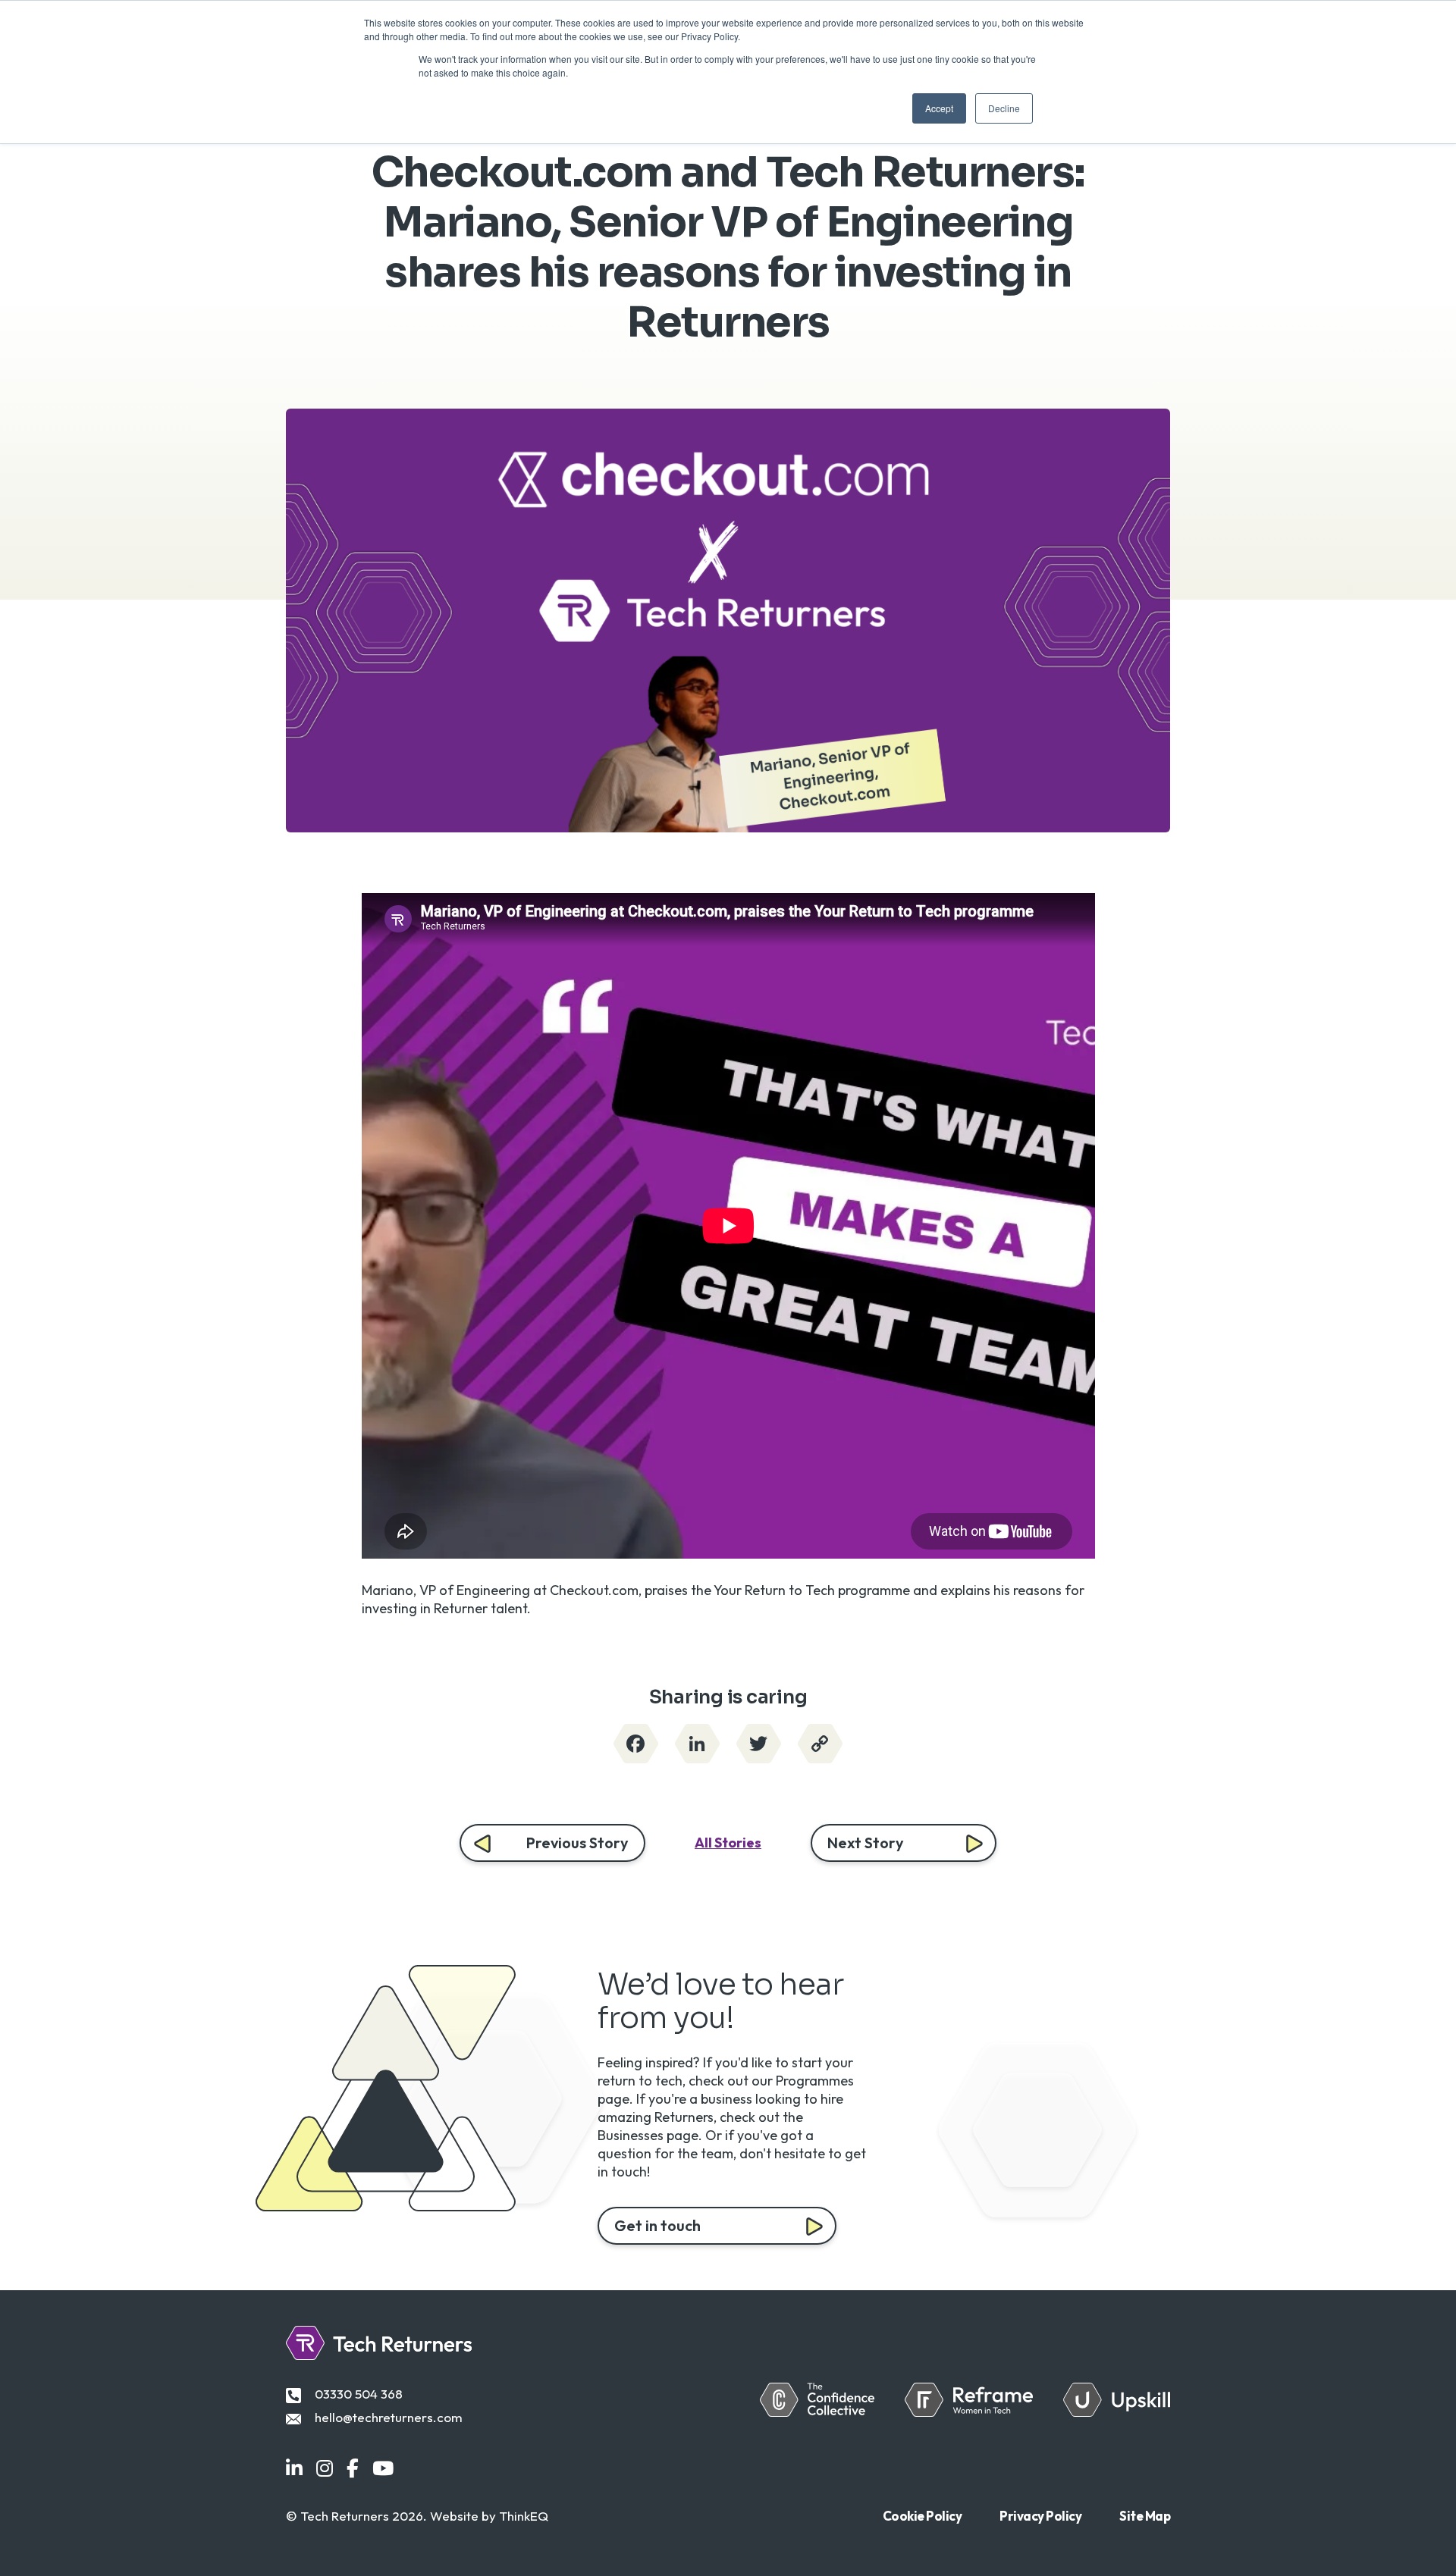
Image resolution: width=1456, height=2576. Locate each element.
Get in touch (657, 2225)
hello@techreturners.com (389, 2417)
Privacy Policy (1040, 2516)
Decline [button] (1004, 108)
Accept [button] (939, 108)
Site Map (1145, 2516)
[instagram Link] (325, 2469)
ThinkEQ (524, 2516)
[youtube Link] (383, 2469)
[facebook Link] (353, 2469)
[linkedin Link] (294, 2469)
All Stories (728, 1843)
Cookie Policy (923, 2516)
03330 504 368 (359, 2394)
